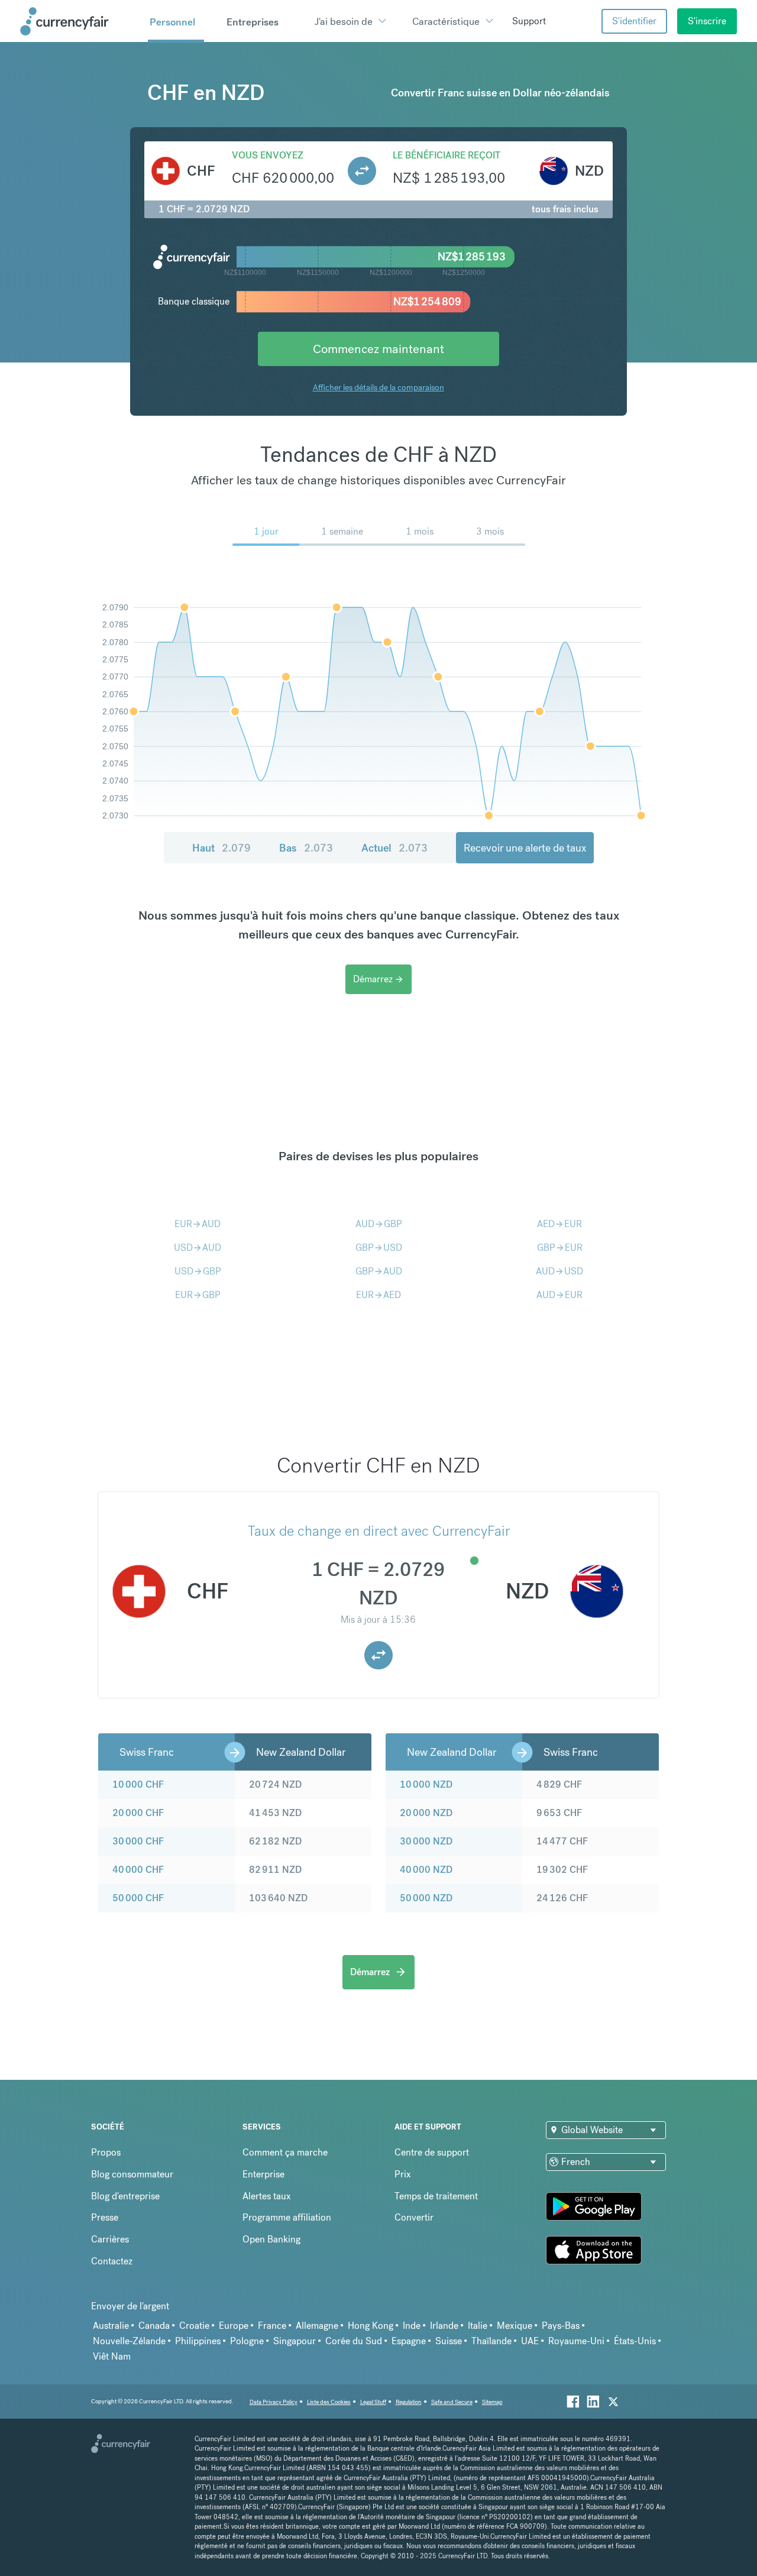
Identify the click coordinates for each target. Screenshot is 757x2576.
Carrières (110, 2239)
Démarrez (378, 979)
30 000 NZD (426, 1841)
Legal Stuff (373, 2402)
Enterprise (263, 2174)
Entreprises (253, 22)
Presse (105, 2217)
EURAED (378, 1295)
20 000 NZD (426, 1813)
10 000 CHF (138, 1784)
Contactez (112, 2261)
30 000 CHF (138, 1841)
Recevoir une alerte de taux (525, 848)
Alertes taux (267, 2196)
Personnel (172, 22)
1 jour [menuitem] (266, 531)
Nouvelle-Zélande (129, 2341)
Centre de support (432, 2152)
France (272, 2326)
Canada (154, 2326)
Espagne (409, 2341)
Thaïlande (491, 2341)
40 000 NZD (426, 1870)
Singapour (295, 2341)
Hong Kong (371, 2326)
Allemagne (317, 2326)
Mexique (515, 2326)
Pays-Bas (561, 2326)
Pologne (247, 2341)
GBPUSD (379, 1247)
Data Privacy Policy (274, 2402)
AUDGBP (379, 1224)
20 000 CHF (138, 1813)
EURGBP (198, 1295)
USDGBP (198, 1271)
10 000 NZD (426, 1784)
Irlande (444, 2326)
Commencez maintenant (378, 349)
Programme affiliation (287, 2217)
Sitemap (492, 2402)
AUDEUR (559, 1295)
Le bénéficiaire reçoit (447, 155)
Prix (403, 2174)
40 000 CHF (138, 1870)
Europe (234, 2326)
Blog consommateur (132, 2174)
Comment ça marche (285, 2152)
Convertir (414, 2217)
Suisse (449, 2341)
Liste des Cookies (329, 2402)
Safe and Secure (452, 2402)
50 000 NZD (426, 1898)
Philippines (198, 2341)
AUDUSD (559, 1271)
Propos (106, 2152)
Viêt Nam (112, 2356)
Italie (478, 2326)
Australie (111, 2326)
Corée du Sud (354, 2341)
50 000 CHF (138, 1898)
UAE (530, 2341)
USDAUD (198, 1247)
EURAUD (198, 1224)
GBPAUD (379, 1271)
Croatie (194, 2326)
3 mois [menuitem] (490, 531)
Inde (412, 2326)
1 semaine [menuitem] (342, 531)
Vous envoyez (268, 155)
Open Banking (271, 2239)
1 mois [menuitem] (420, 531)
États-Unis (635, 2341)
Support (529, 21)
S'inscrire (707, 21)
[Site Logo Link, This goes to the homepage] (80, 21)
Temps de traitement (436, 2196)
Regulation (409, 2402)
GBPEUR (560, 1247)
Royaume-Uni (576, 2341)
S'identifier (634, 21)
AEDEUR (559, 1224)
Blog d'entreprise (125, 2196)
